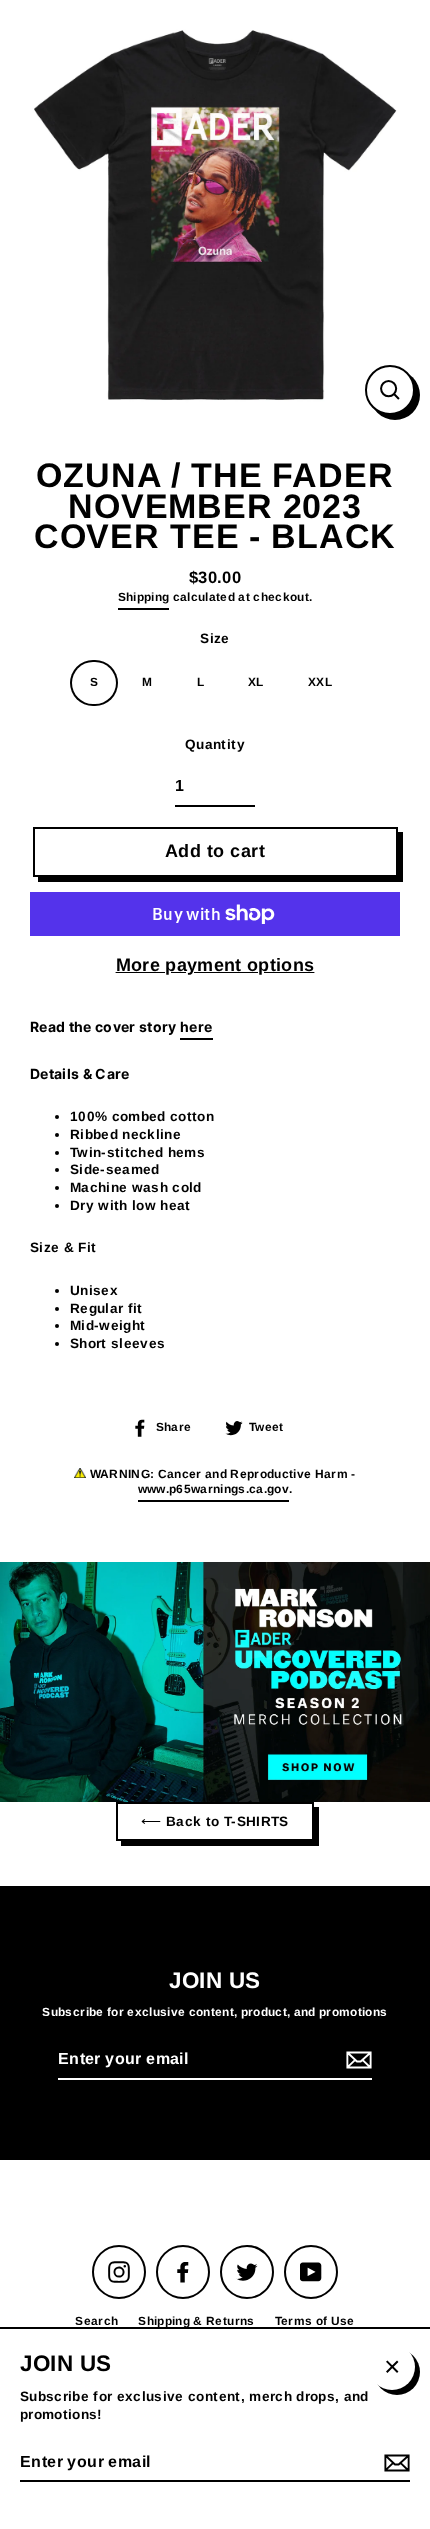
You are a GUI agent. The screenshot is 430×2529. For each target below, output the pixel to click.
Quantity (215, 744)
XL (256, 682)
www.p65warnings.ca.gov (213, 1489)
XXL (320, 682)
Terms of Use (315, 2321)
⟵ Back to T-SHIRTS (214, 1821)
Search (96, 2321)
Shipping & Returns (196, 2321)
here (196, 1026)
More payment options (215, 965)
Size (214, 638)
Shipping (144, 597)
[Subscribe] (356, 2060)
